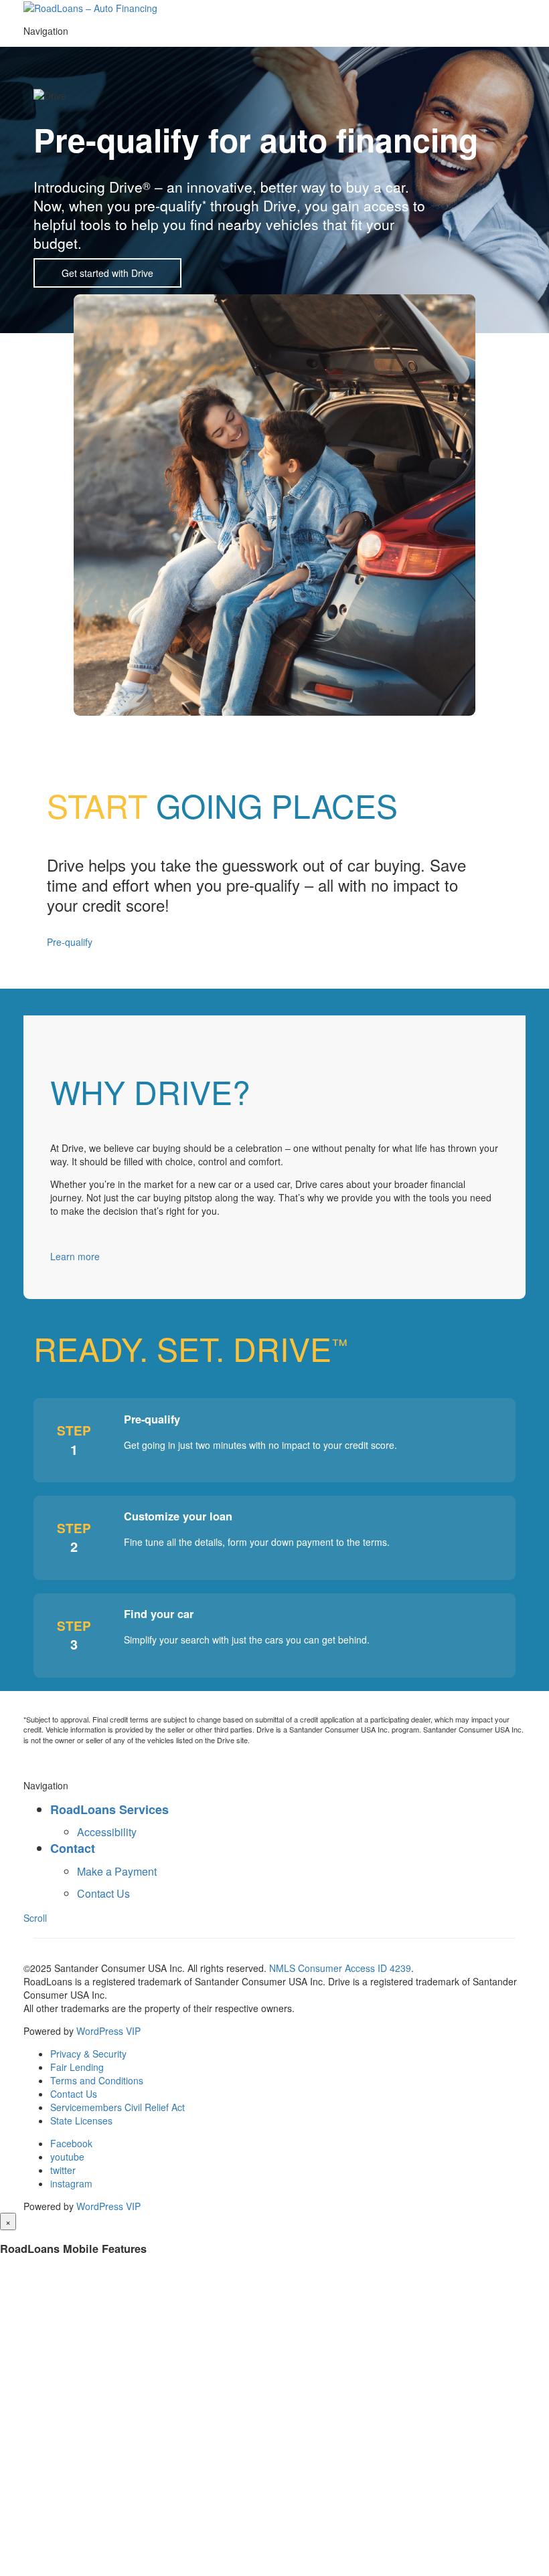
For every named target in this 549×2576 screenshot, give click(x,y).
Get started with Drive (107, 273)
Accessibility (107, 1832)
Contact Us (103, 1893)
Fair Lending (77, 2067)
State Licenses (81, 2120)
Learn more (75, 1256)
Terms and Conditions (97, 2080)
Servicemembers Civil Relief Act (117, 2107)
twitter (63, 2170)
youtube (67, 2157)
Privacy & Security (88, 2054)
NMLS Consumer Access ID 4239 (340, 1968)
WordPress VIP (108, 2031)
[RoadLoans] (90, 7)
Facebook (71, 2143)
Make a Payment (117, 1871)
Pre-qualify (70, 942)
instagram (71, 2183)
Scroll (35, 1918)
